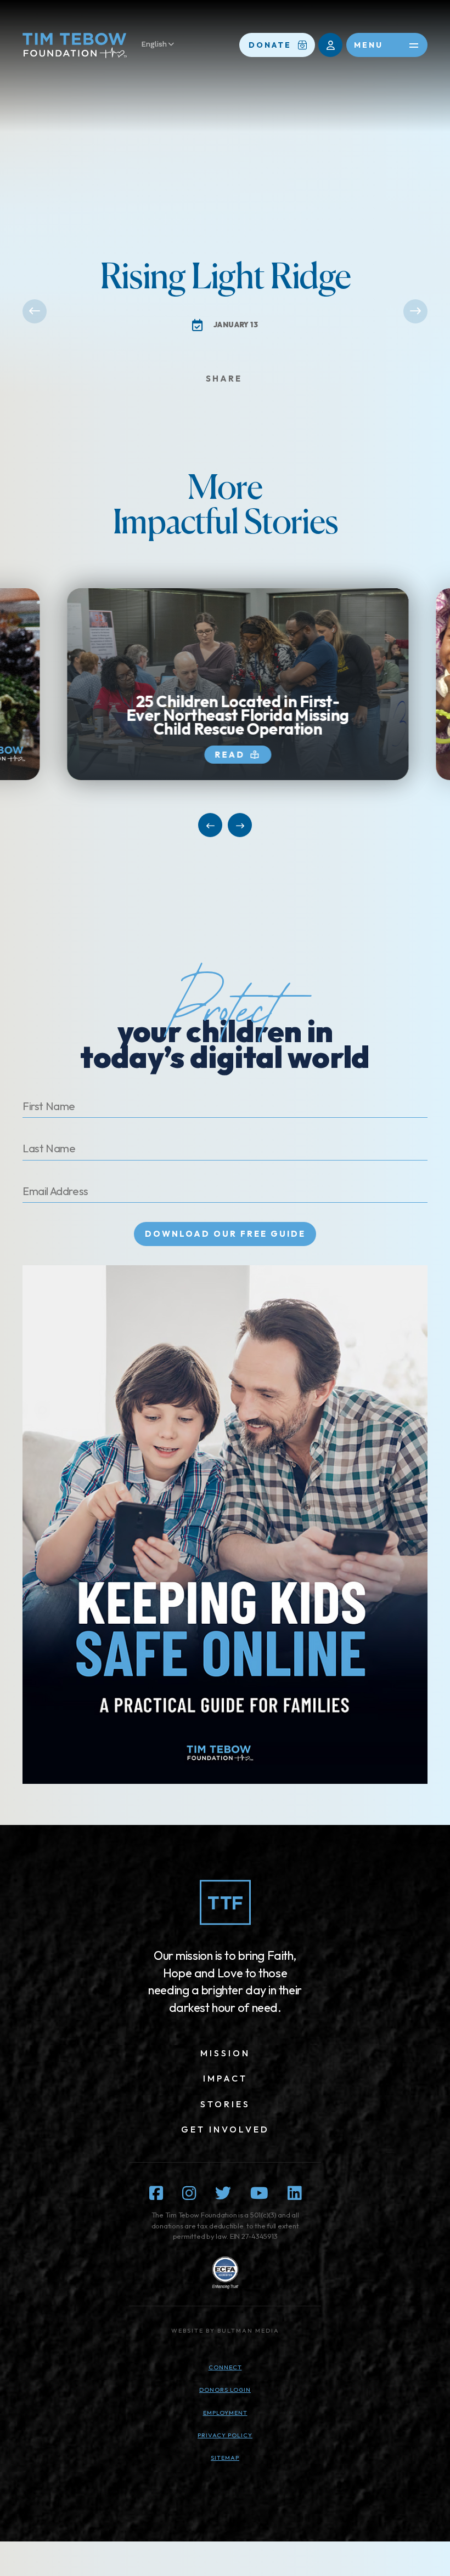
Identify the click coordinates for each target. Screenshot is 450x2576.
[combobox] (163, 45)
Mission (225, 2053)
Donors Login (225, 2390)
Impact (225, 2078)
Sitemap (225, 2458)
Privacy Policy (225, 2435)
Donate (270, 45)
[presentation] (225, 684)
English (154, 44)
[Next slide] (240, 825)
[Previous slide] (210, 825)
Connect (225, 2367)
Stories (225, 2104)
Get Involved (225, 2129)
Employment (225, 2413)
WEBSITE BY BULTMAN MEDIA (225, 2330)
